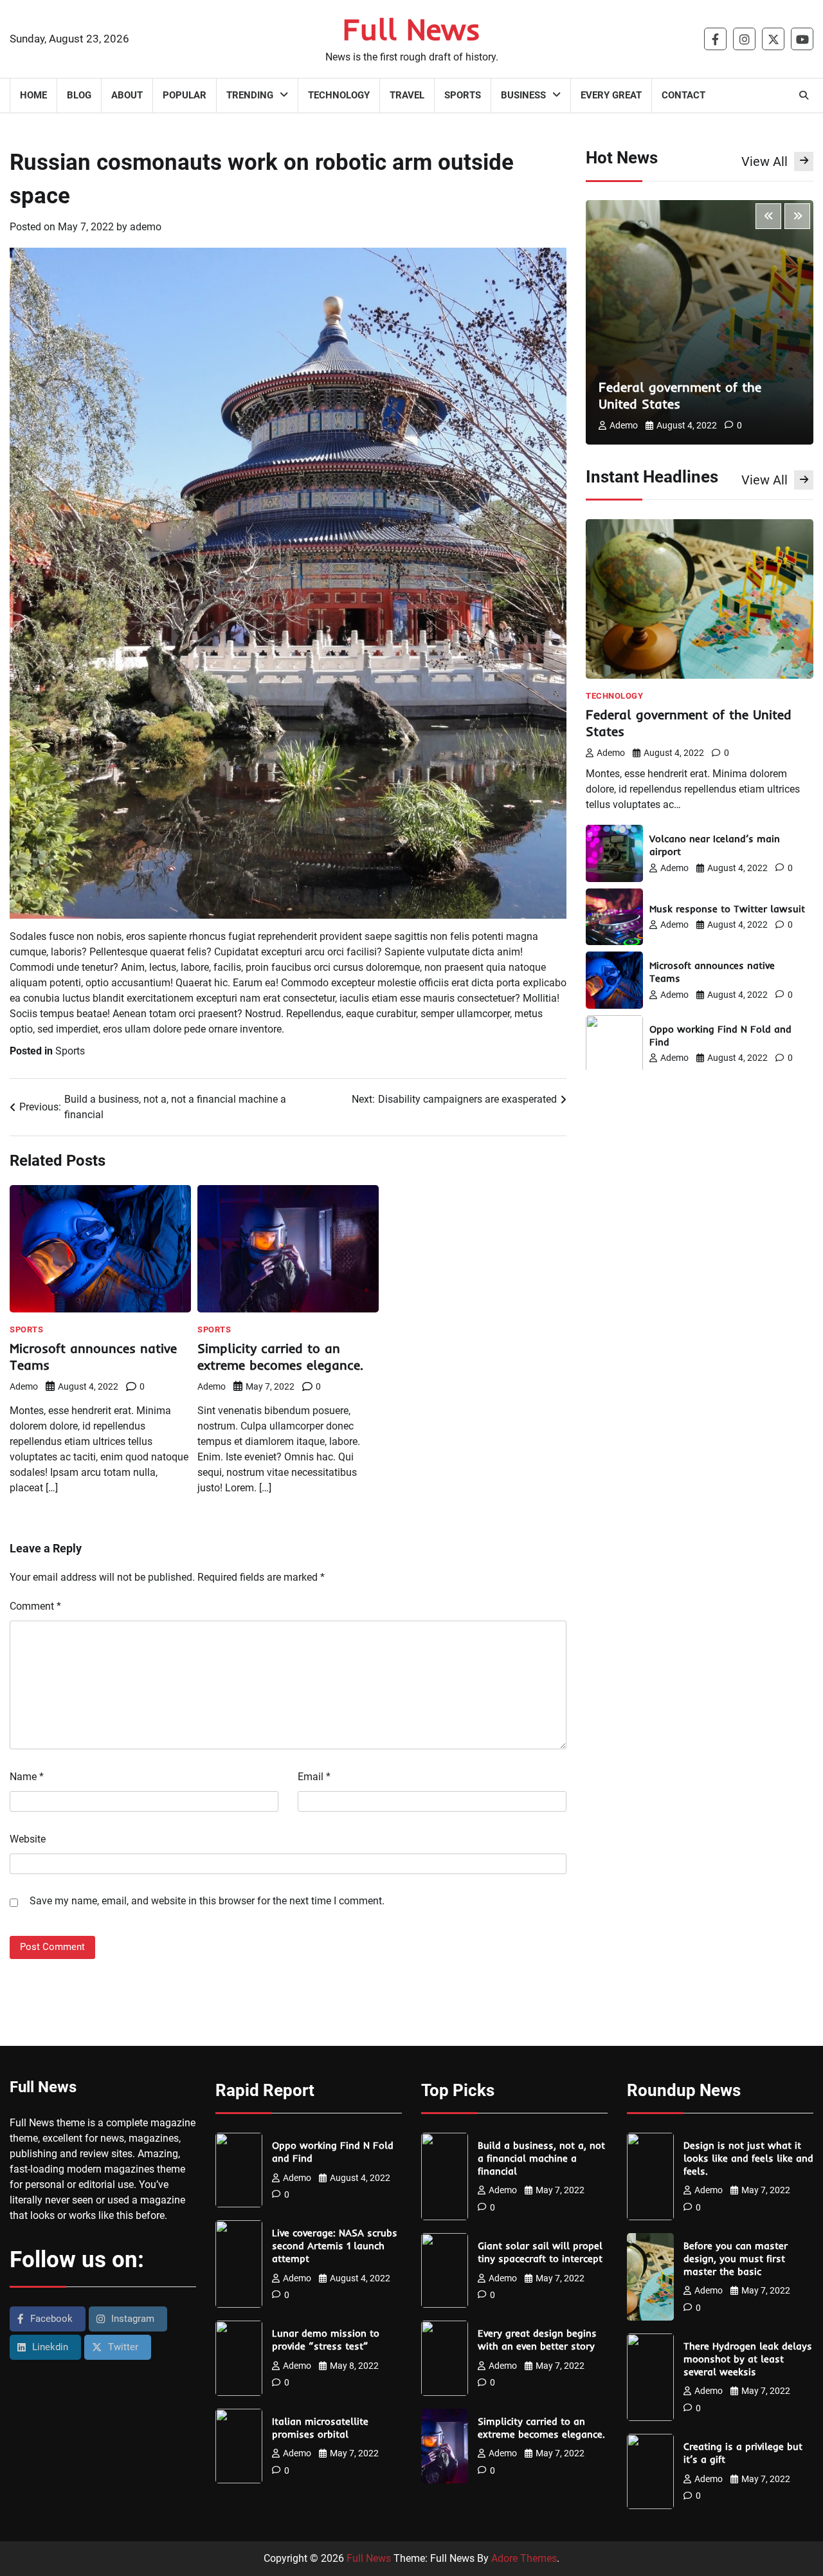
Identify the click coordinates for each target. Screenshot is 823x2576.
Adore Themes (524, 2558)
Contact (683, 95)
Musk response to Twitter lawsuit (727, 909)
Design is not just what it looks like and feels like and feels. (748, 2158)
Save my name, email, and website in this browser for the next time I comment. (207, 1901)
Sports (463, 95)
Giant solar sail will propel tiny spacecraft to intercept (540, 2252)
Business (523, 95)
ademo (146, 227)
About (127, 95)
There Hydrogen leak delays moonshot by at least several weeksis (748, 2359)
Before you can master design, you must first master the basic (736, 2259)
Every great (611, 95)
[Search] (804, 95)
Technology (339, 95)
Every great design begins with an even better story (537, 2340)
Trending (250, 95)
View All (764, 161)
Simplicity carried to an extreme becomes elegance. (280, 1357)
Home (33, 95)
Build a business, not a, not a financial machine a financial (541, 2158)
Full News (411, 29)
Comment (35, 1606)
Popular (185, 95)
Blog (79, 95)
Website (28, 1839)
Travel (407, 95)
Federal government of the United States (680, 395)
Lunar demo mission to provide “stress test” (326, 2340)
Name (27, 1777)
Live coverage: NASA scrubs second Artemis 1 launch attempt (335, 2246)
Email (314, 1777)
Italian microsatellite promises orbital (320, 2428)
